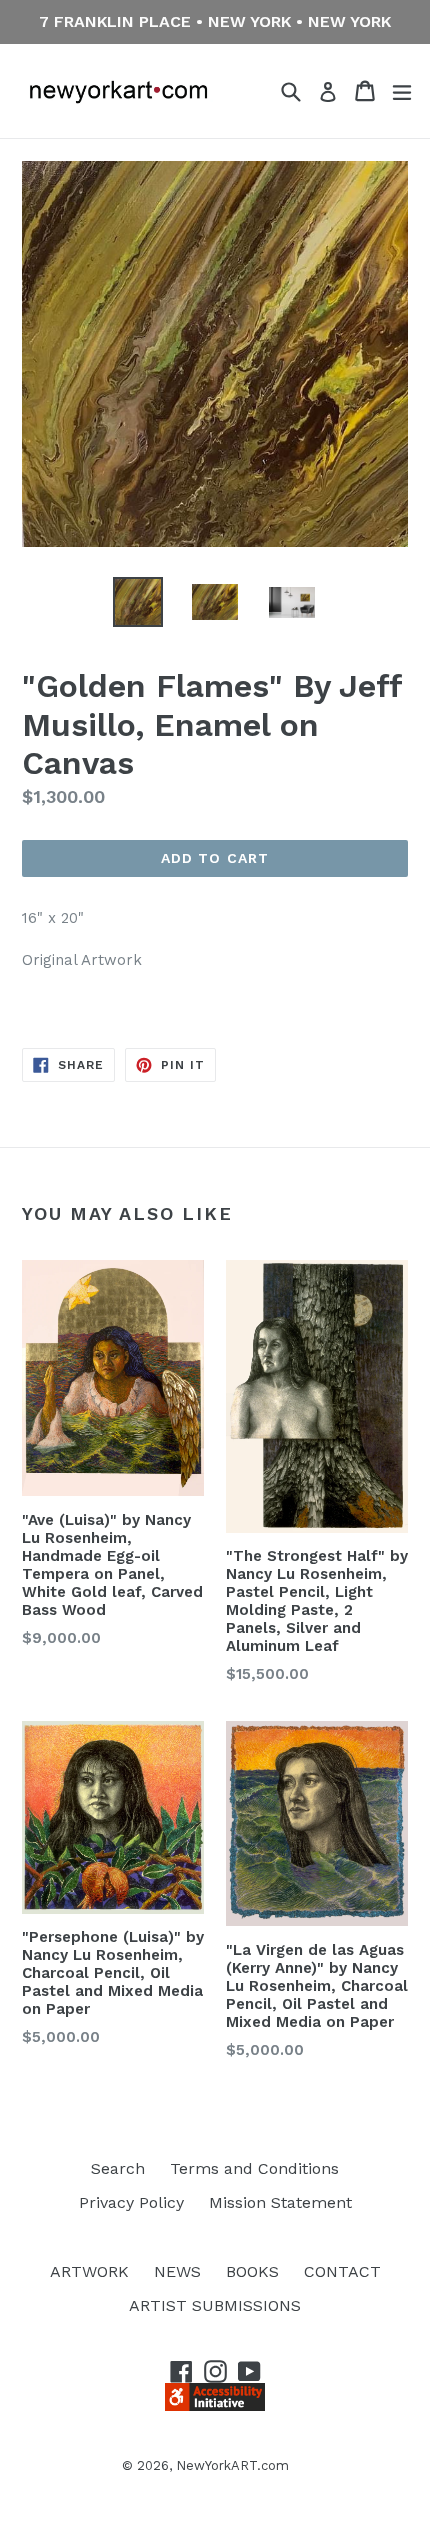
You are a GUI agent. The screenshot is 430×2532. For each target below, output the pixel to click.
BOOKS (252, 2271)
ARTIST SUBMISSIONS (215, 2305)
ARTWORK (89, 2271)
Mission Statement (280, 2202)
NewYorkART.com (232, 2465)
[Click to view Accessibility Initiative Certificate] (215, 2405)
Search (118, 2168)
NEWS (177, 2271)
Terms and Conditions (254, 2168)
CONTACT (342, 2271)
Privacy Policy (131, 2202)
